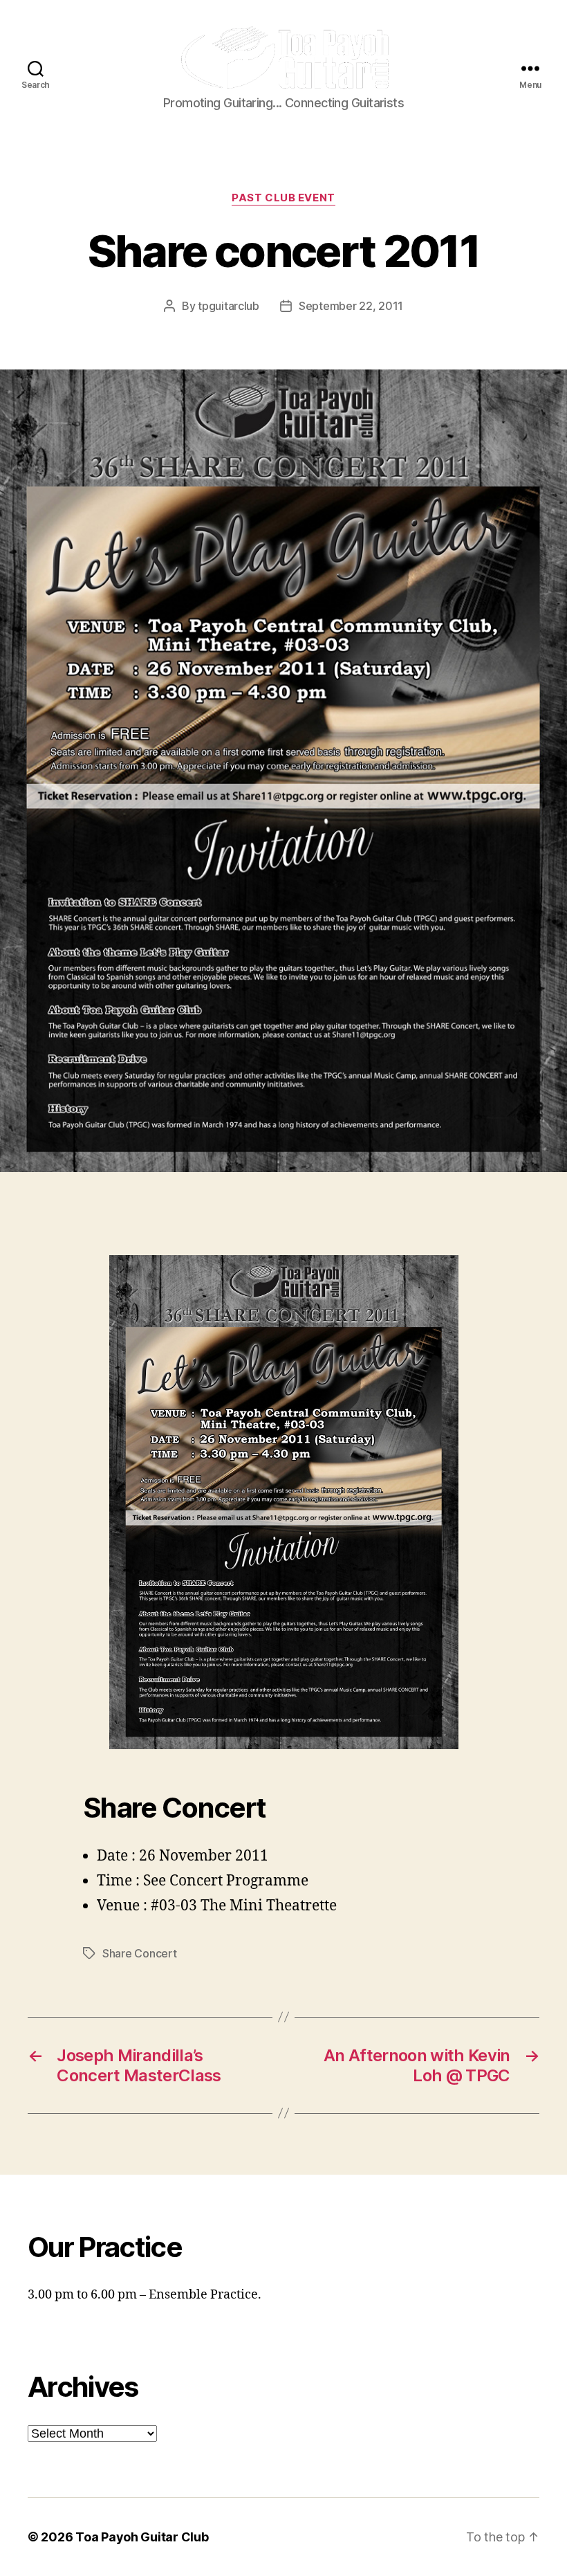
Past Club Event (283, 198)
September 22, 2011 (351, 306)
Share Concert (140, 1953)
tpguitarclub (229, 306)
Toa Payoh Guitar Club (142, 2537)
